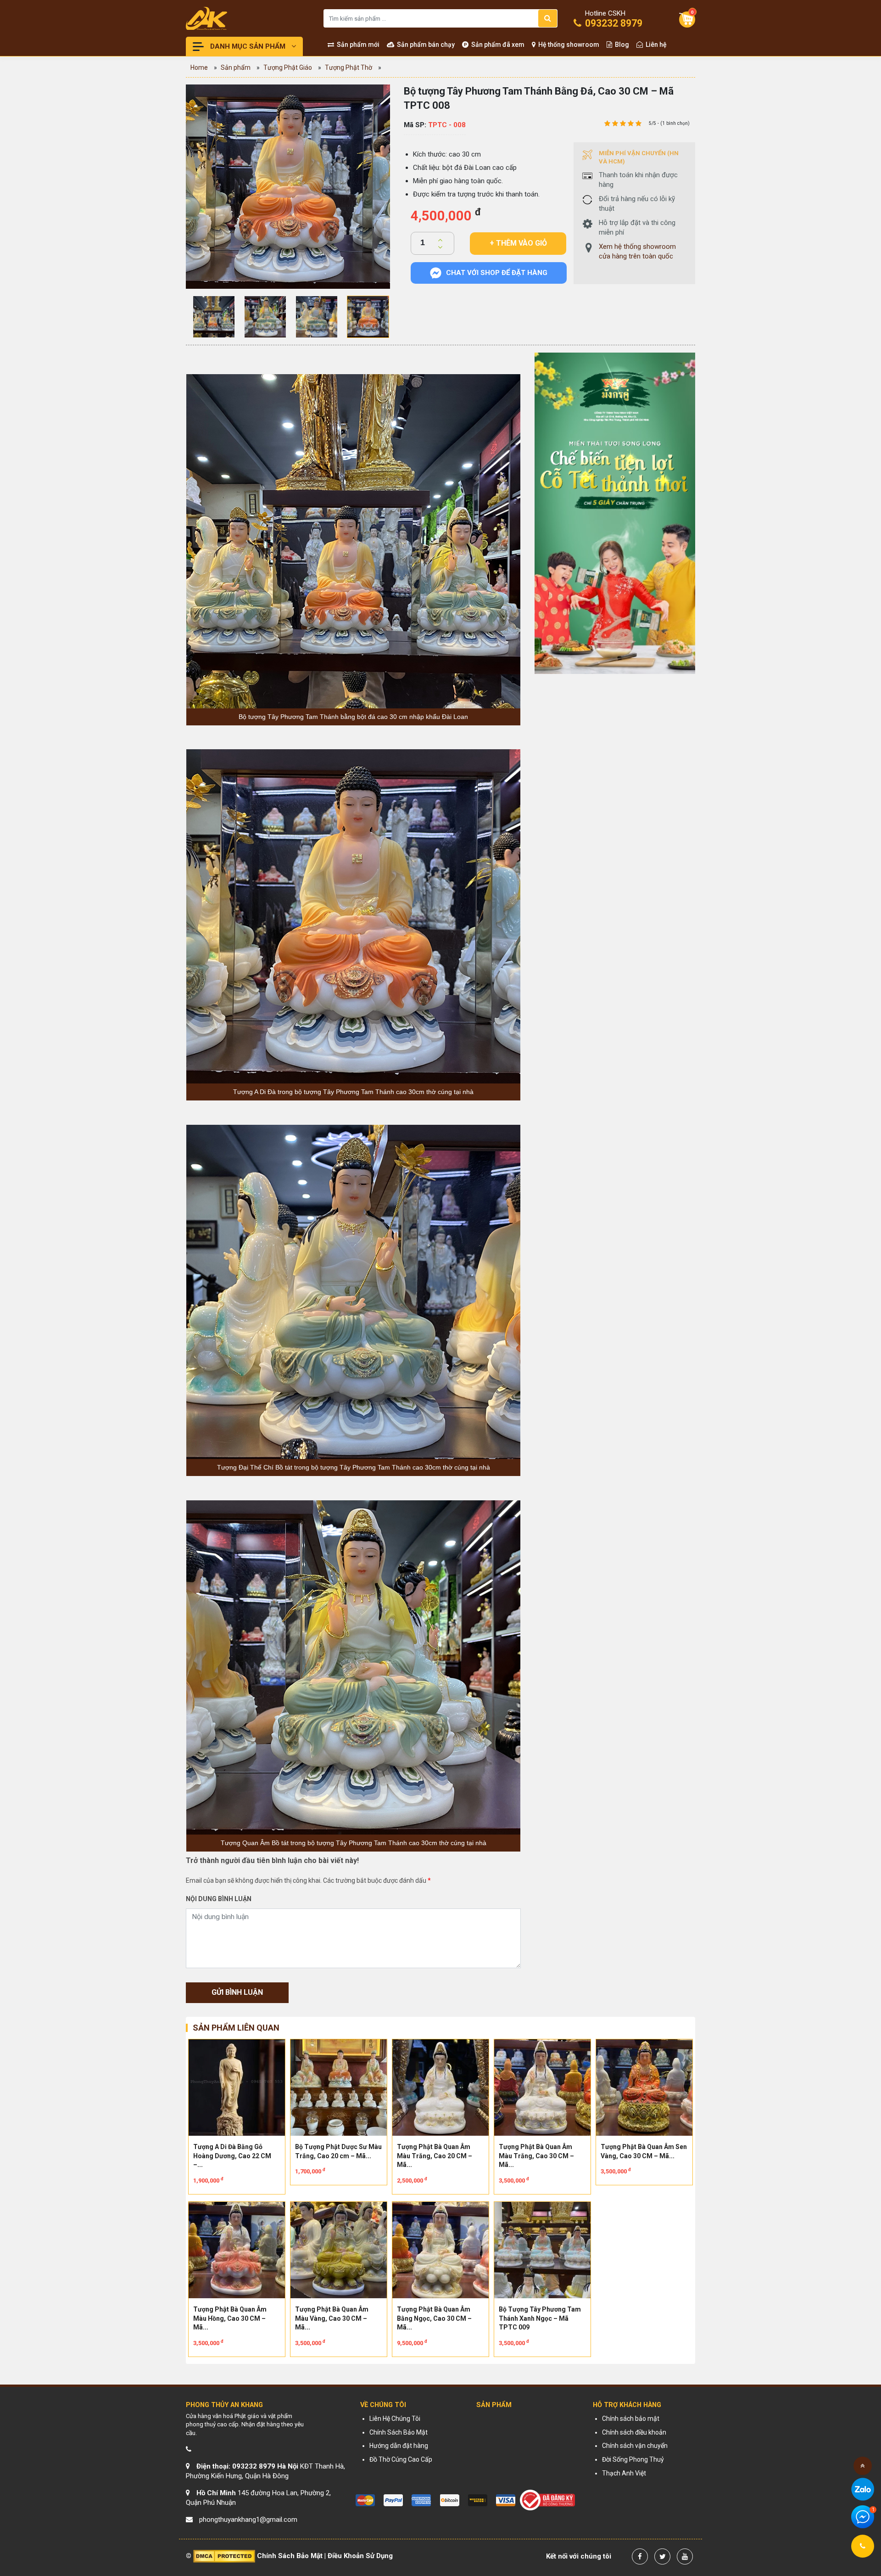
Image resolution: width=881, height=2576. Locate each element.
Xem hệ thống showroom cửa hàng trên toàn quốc (637, 251)
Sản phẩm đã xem (497, 45)
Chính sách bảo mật (631, 2419)
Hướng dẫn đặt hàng (399, 2446)
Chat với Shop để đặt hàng (497, 273)
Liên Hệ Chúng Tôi (395, 2419)
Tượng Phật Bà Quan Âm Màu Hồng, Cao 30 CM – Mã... (230, 2318)
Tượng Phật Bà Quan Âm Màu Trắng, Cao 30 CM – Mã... (536, 2156)
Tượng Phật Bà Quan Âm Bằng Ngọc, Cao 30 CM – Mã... (434, 2318)
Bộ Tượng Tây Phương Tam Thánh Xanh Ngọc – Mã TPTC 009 (540, 2318)
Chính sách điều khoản (634, 2432)
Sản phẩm (236, 67)
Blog (621, 45)
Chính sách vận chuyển (635, 2446)
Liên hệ (655, 45)
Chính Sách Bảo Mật (399, 2432)
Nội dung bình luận (219, 1899)
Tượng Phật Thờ (348, 67)
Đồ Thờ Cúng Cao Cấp (401, 2459)
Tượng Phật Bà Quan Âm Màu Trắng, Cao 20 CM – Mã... (435, 2156)
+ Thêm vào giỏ (518, 243)
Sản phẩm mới (357, 45)
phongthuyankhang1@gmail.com (248, 2520)
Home (199, 67)
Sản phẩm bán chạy (425, 45)
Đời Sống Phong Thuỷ (633, 2459)
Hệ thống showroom (568, 45)
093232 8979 (613, 20)
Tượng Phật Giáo (288, 67)
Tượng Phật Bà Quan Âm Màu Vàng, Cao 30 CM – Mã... (332, 2318)
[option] (288, 187)
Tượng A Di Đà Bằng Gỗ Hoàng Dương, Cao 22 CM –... (232, 2156)
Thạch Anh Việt (624, 2473)
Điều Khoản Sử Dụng (360, 2556)
